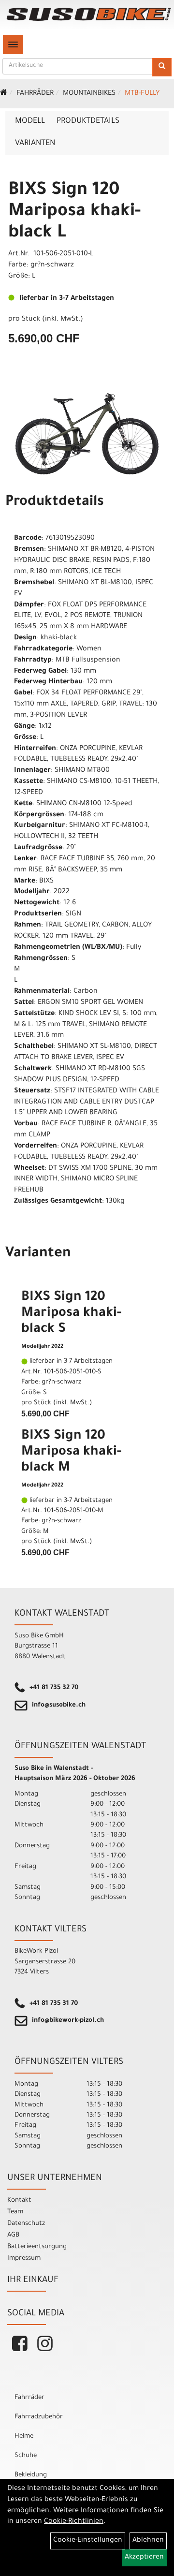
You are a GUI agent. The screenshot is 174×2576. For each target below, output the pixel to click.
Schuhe (26, 2456)
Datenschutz (26, 2224)
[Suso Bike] (89, 14)
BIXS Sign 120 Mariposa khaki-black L (74, 212)
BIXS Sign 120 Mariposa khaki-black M (71, 1453)
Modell (30, 121)
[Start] (4, 94)
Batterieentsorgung (37, 2247)
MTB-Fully (142, 94)
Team (15, 2212)
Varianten (35, 144)
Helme (24, 2436)
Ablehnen (148, 2541)
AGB (13, 2235)
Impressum (24, 2259)
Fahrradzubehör (39, 2417)
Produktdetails (88, 121)
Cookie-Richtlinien (74, 2522)
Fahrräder (35, 94)
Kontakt (19, 2201)
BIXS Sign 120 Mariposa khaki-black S (71, 1314)
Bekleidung (31, 2475)
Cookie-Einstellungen (88, 2541)
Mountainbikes (89, 94)
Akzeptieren (144, 2558)
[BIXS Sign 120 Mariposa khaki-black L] (87, 434)
